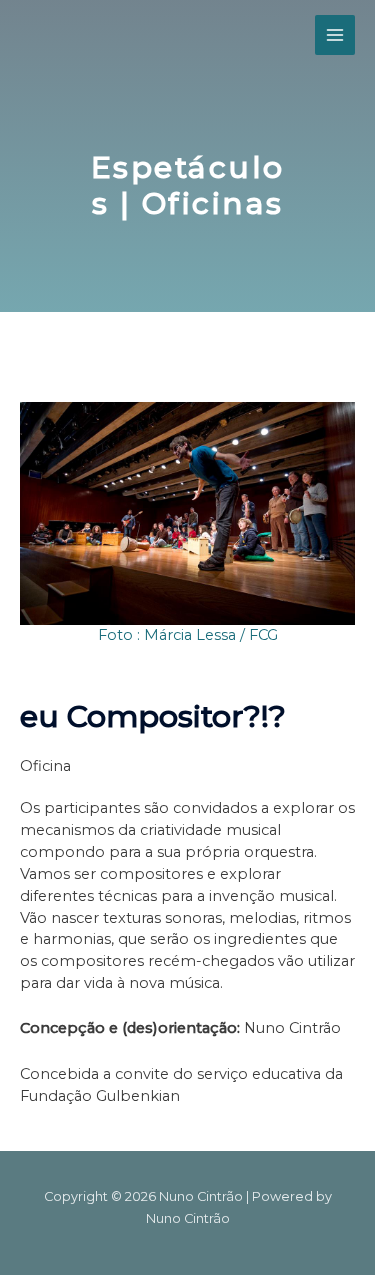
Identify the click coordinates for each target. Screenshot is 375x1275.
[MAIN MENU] (335, 35)
